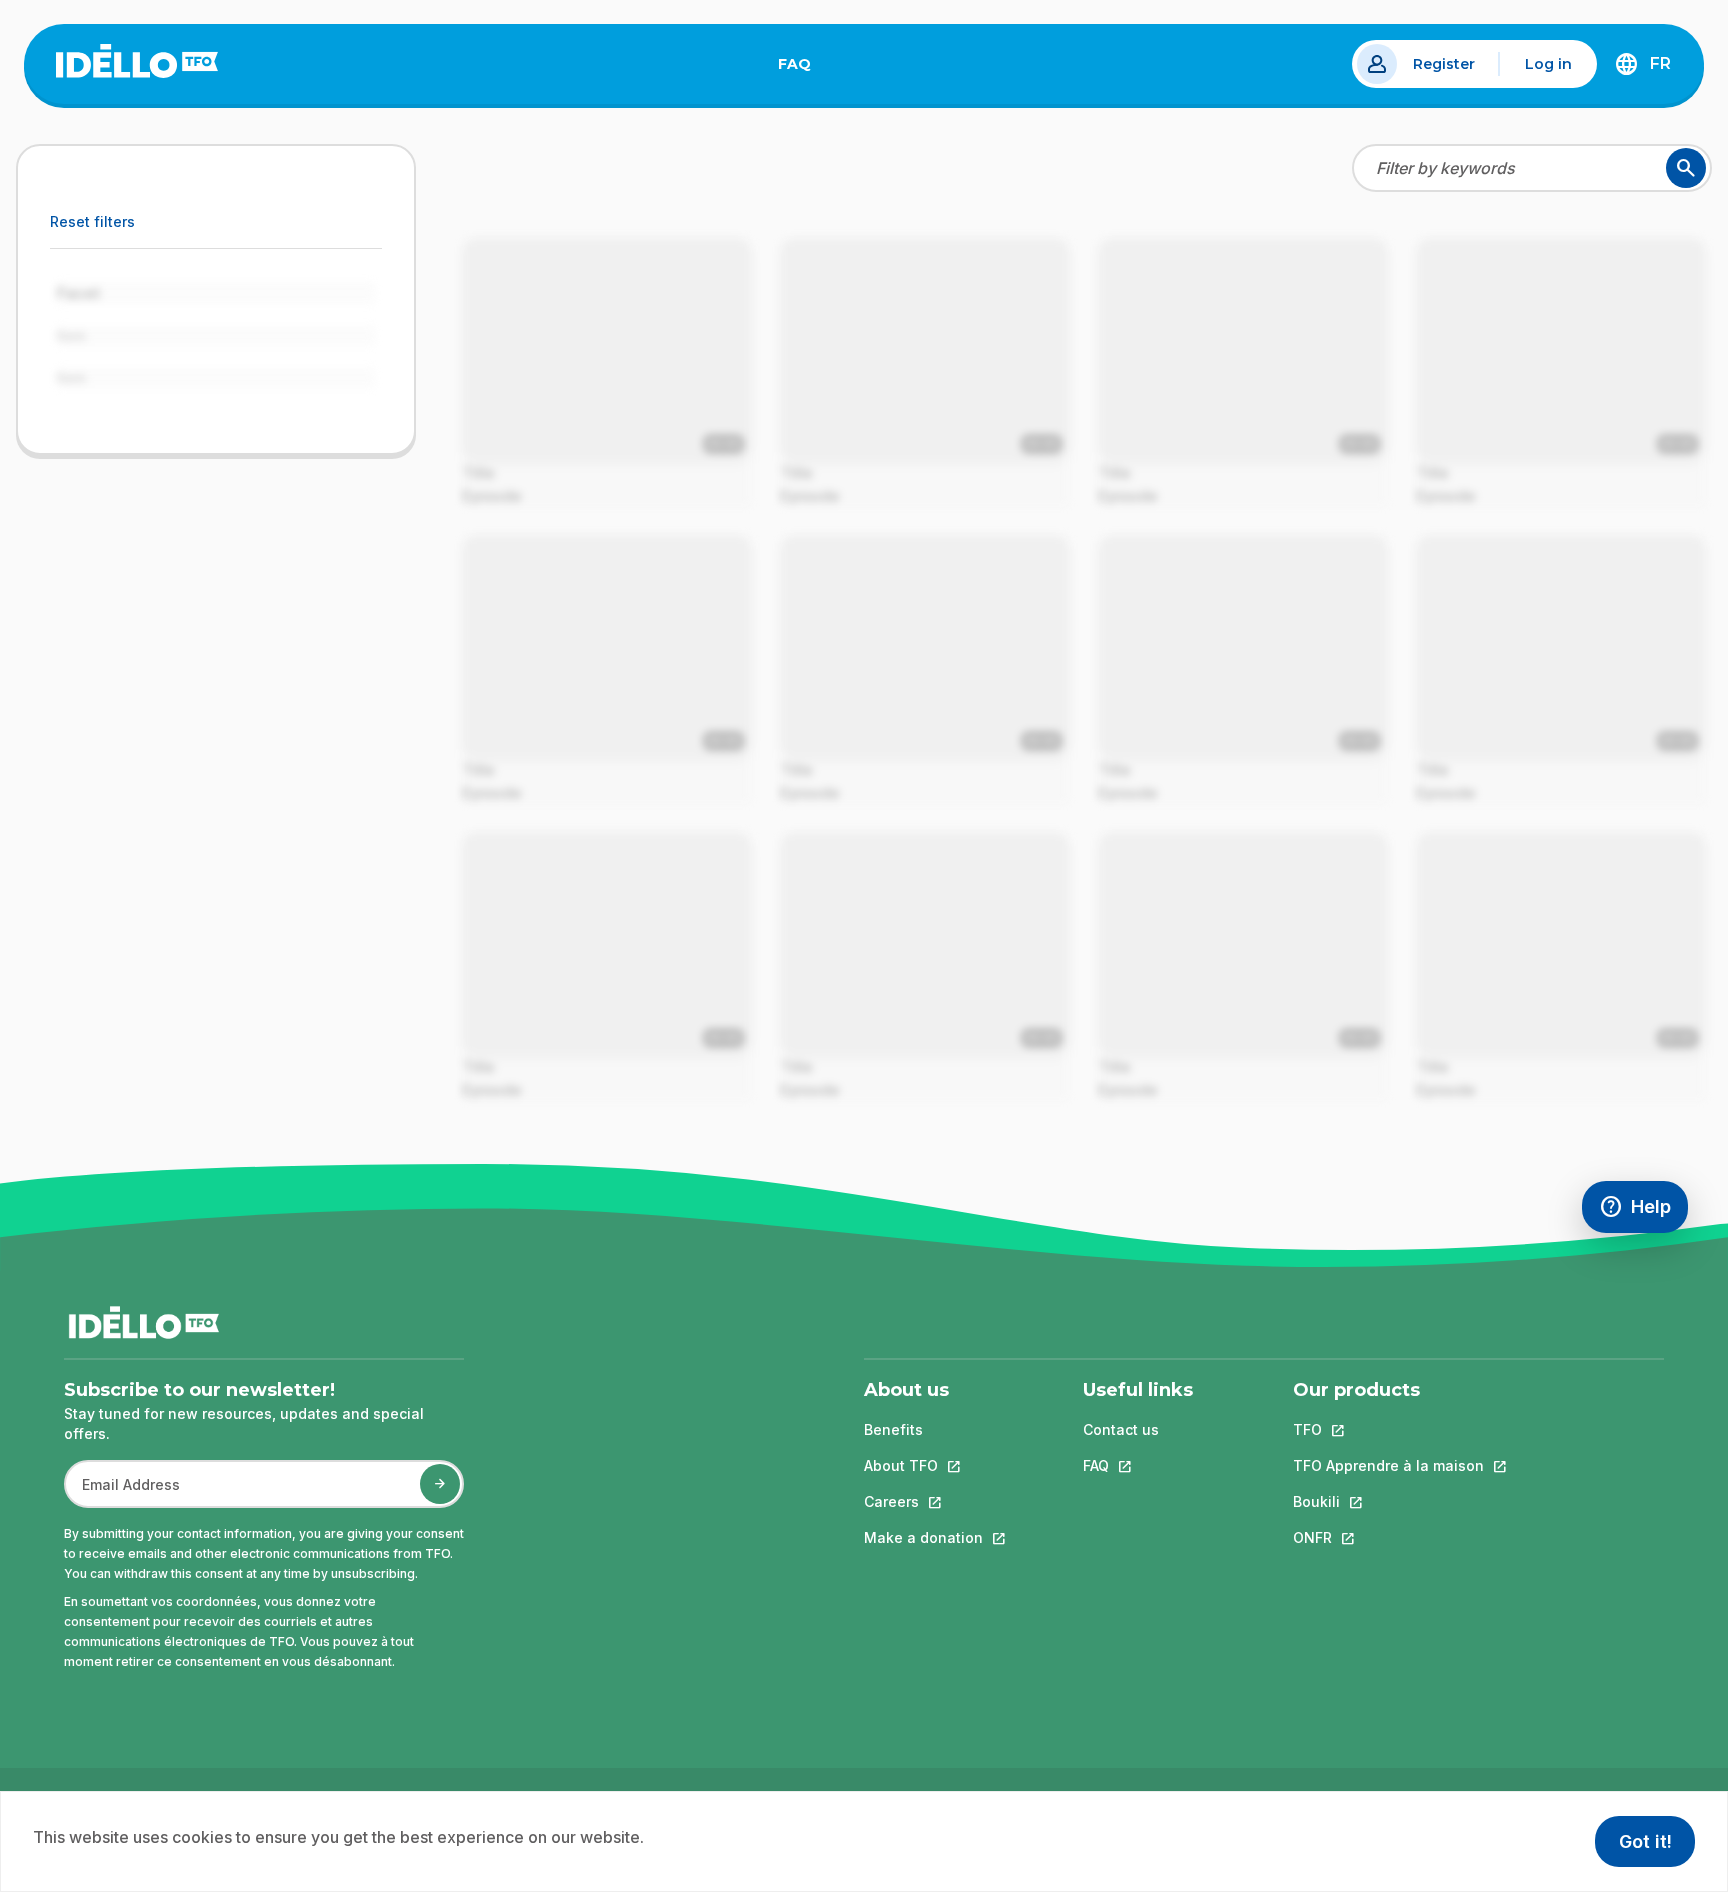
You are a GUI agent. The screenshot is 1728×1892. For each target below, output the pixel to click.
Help (1643, 1211)
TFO (1388, 1429)
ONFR (1388, 1537)
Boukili (1388, 1501)
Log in (1548, 64)
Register (1444, 64)
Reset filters (92, 221)
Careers (923, 1501)
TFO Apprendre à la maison (1388, 1465)
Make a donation (923, 1537)
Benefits (893, 1429)
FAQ (802, 68)
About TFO (923, 1465)
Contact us (1121, 1429)
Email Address (123, 1494)
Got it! (1645, 1841)
